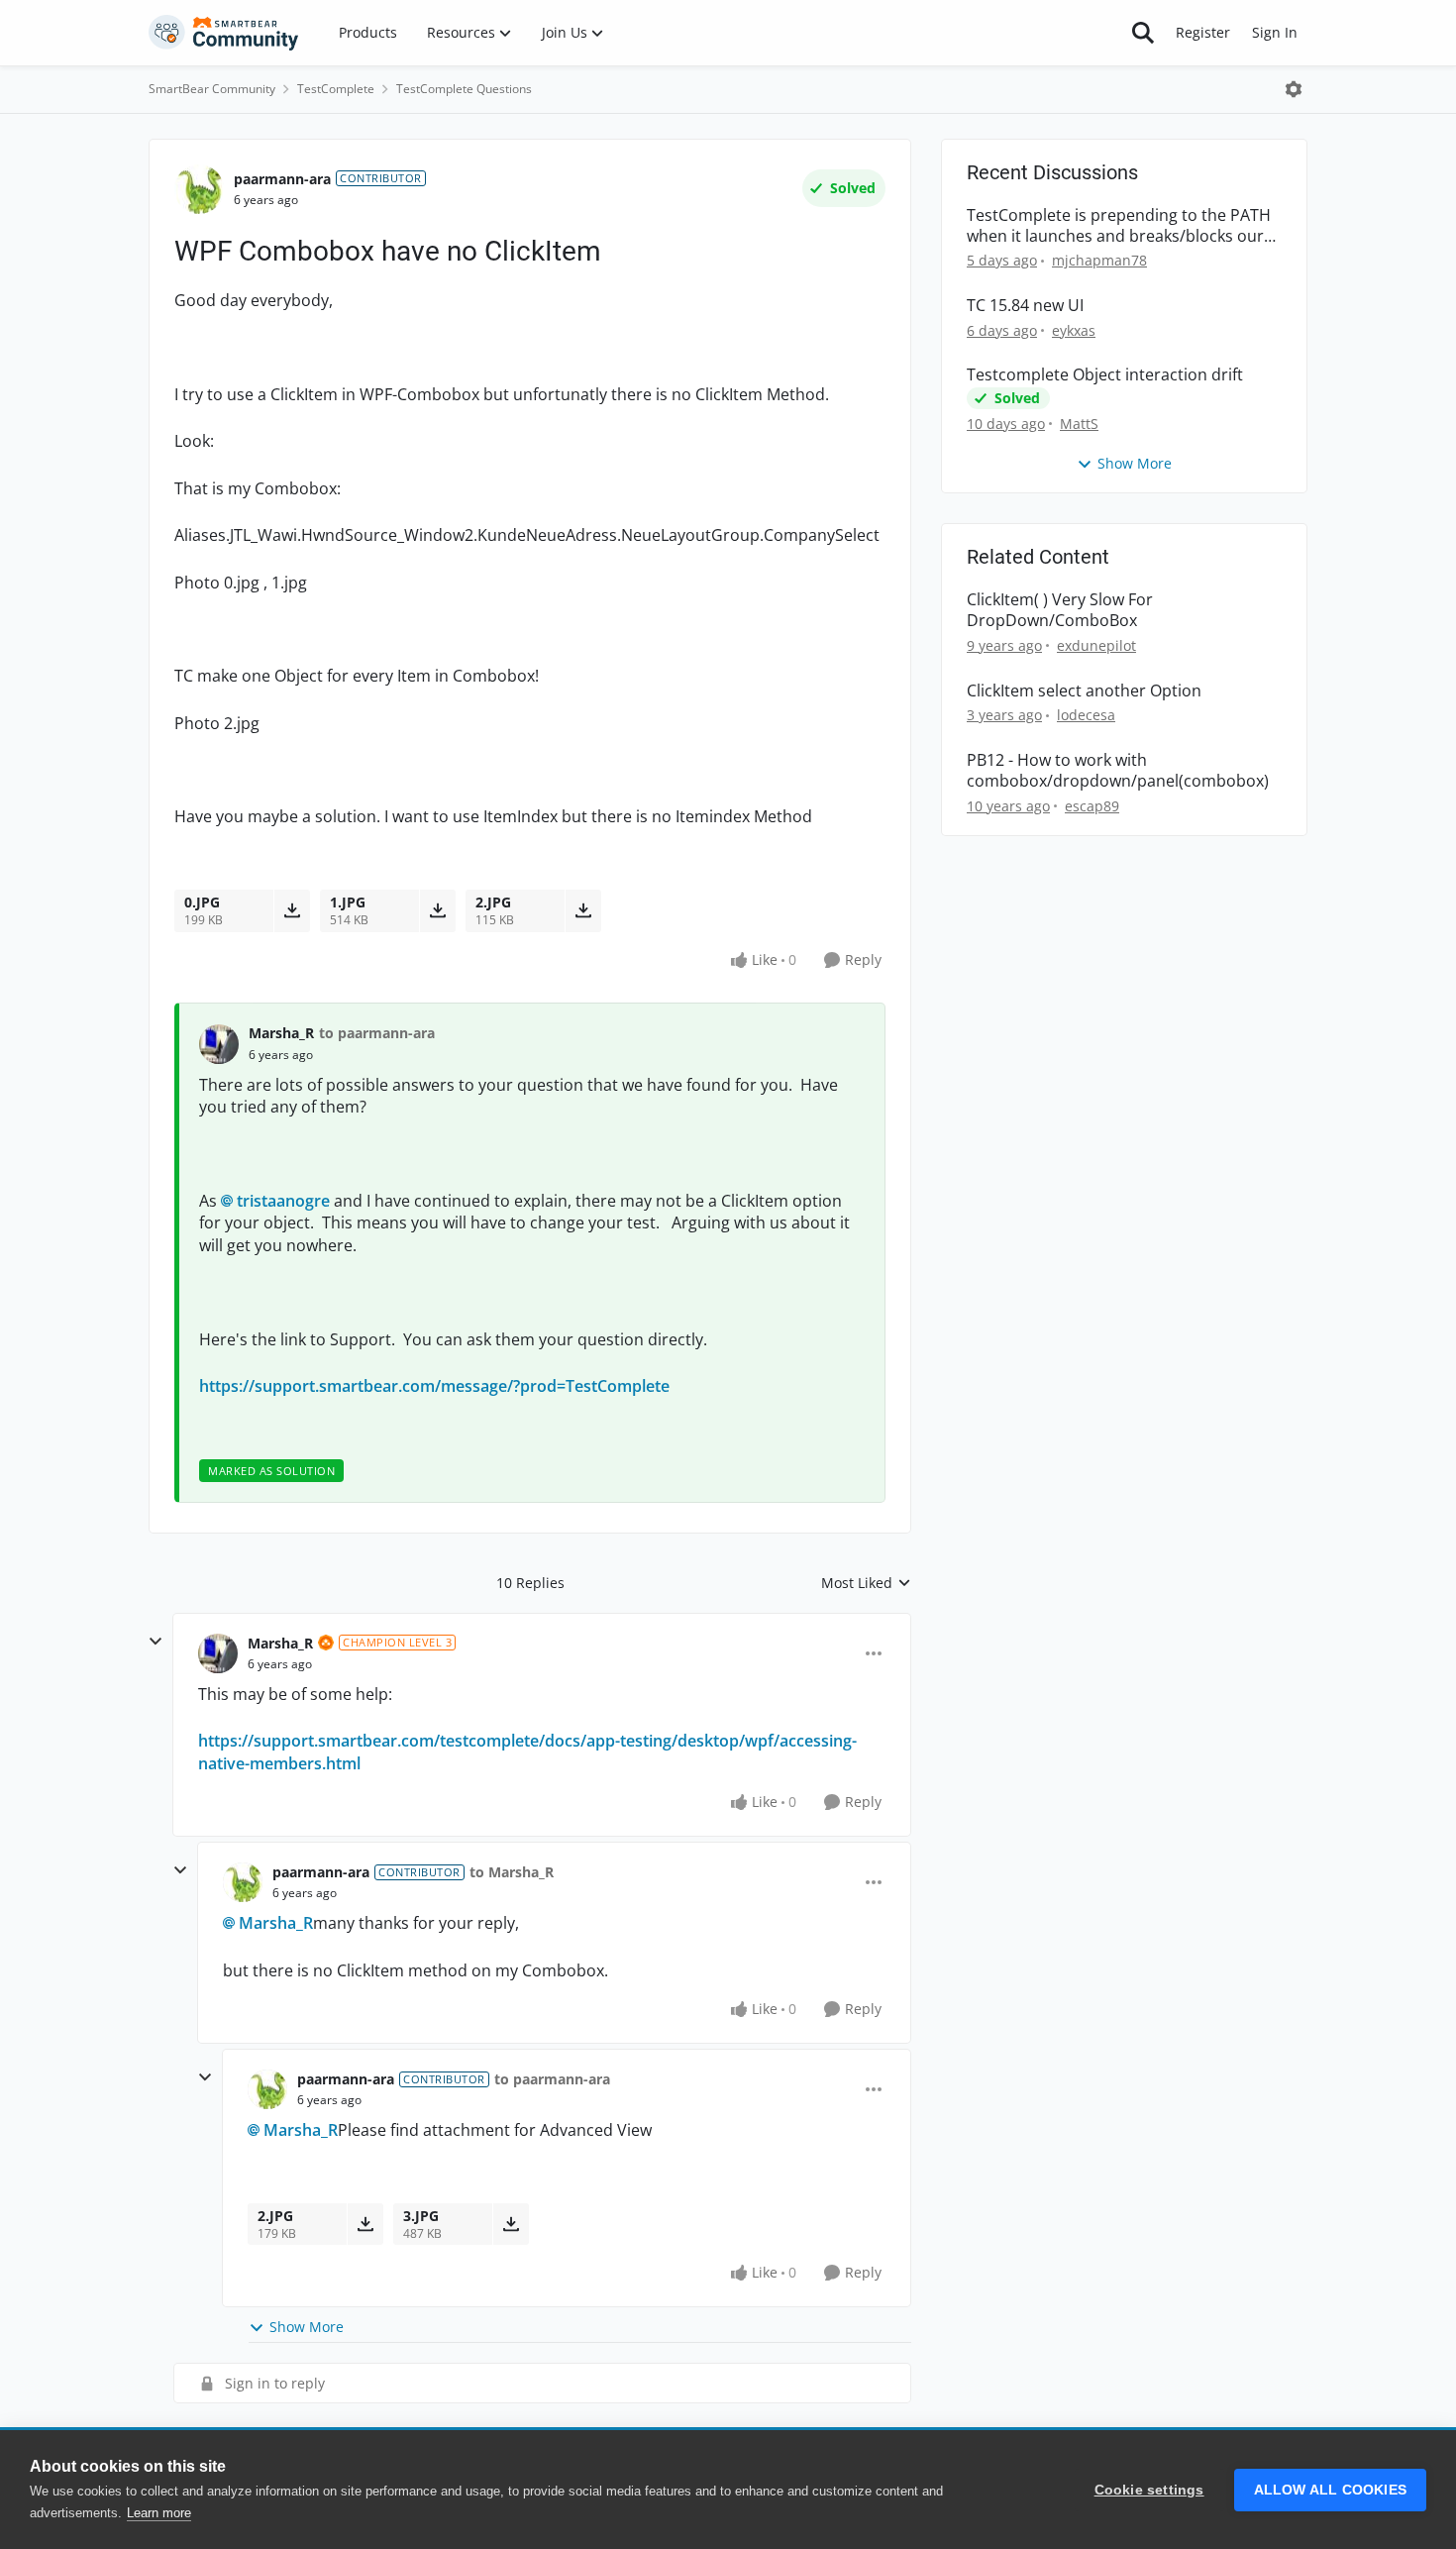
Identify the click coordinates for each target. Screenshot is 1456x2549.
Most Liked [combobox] (866, 1583)
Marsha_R (281, 1033)
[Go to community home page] (224, 33)
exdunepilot (1096, 645)
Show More (307, 2327)
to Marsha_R (512, 1872)
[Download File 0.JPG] (292, 910)
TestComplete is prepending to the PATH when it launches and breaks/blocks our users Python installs (1119, 226)
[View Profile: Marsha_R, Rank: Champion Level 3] (218, 1653)
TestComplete (336, 89)
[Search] (1143, 33)
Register (1203, 32)
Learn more (159, 2513)
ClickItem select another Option (1084, 691)
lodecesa (1086, 715)
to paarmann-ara (377, 1033)
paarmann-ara (282, 179)
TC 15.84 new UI (1025, 306)
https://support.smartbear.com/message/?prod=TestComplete (434, 1386)
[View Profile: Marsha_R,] (219, 1044)
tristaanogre (283, 1201)
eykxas (1074, 330)
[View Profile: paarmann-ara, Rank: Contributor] (199, 189)
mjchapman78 (1099, 260)
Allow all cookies (1330, 2490)
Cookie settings (1149, 2490)
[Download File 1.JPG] (437, 910)
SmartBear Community (212, 89)
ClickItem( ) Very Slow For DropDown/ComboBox (1060, 610)
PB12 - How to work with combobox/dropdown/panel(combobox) (1118, 771)
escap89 (1092, 806)
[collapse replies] (156, 1642)
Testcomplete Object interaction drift (1105, 375)
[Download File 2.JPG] (583, 910)
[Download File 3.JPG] (511, 2224)
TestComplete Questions (464, 89)
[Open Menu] (1294, 89)
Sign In (1275, 32)
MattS (1079, 424)
